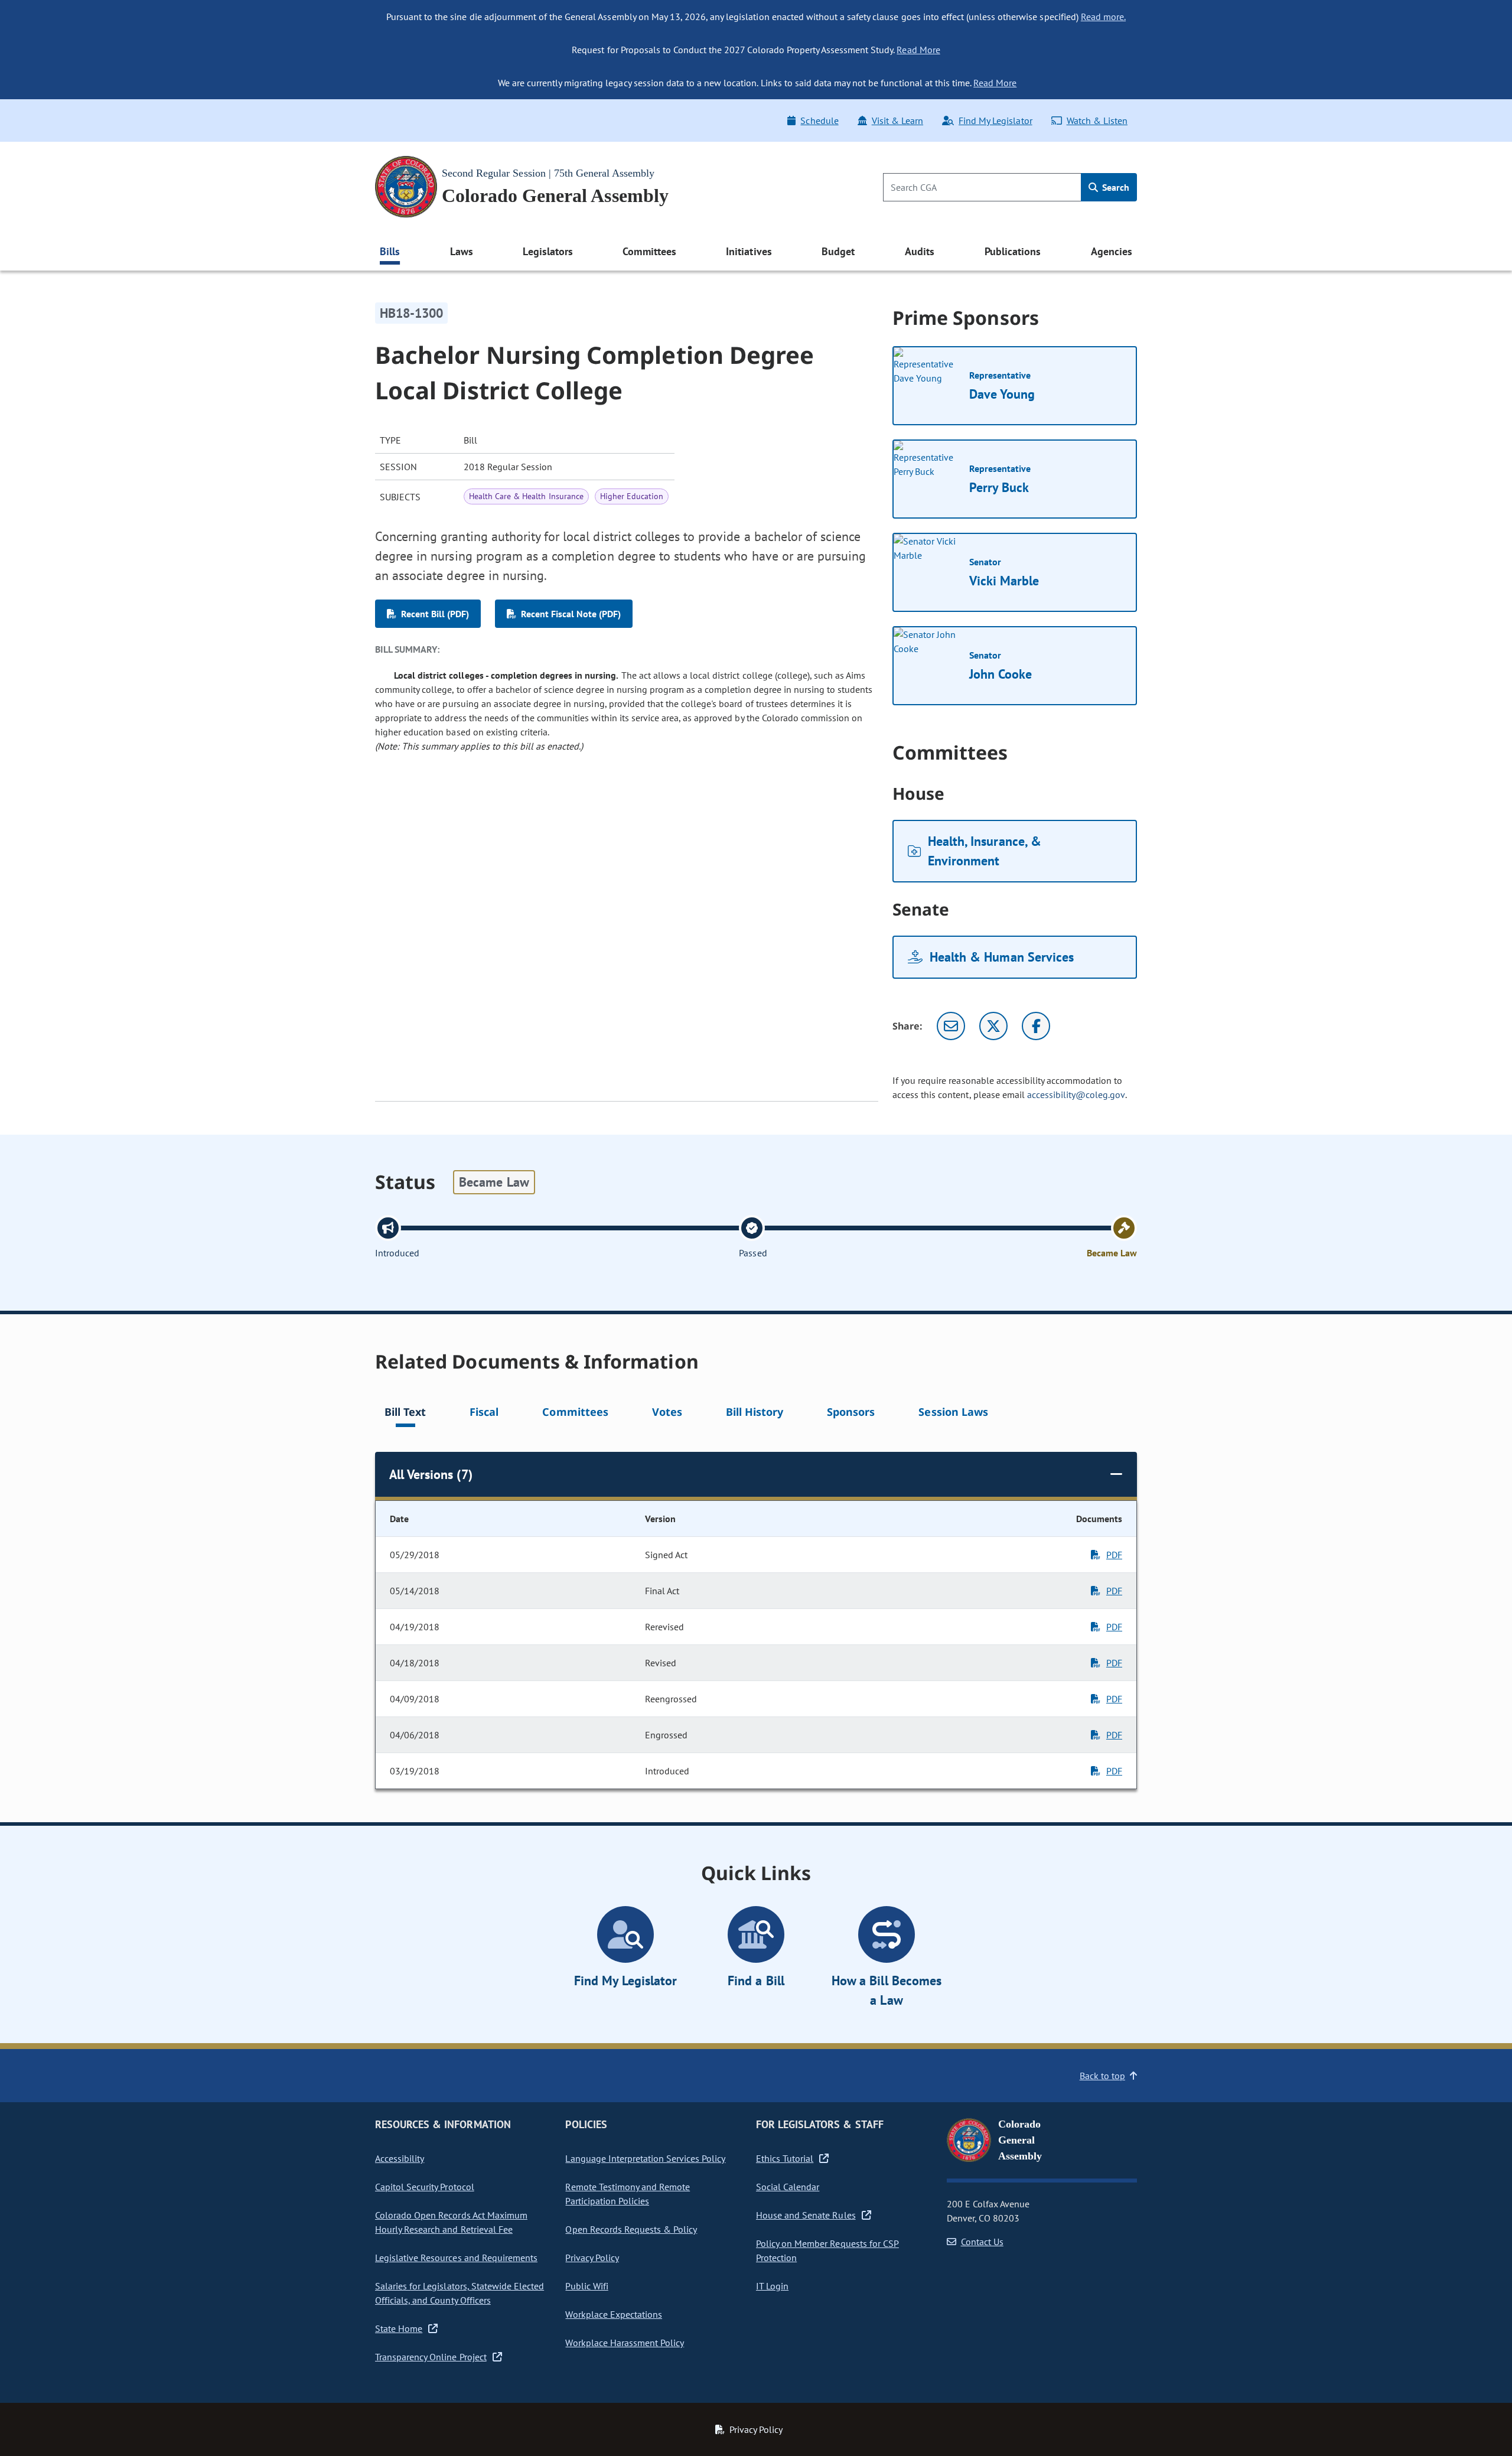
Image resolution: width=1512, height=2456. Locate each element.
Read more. (1103, 17)
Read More (918, 50)
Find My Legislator (995, 120)
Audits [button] (920, 251)
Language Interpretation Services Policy (645, 2158)
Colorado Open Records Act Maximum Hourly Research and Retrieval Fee (451, 2222)
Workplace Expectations (614, 2314)
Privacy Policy (592, 2258)
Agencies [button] (1112, 251)
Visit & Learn (897, 120)
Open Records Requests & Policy (631, 2229)
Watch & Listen (1097, 120)
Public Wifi (586, 2286)
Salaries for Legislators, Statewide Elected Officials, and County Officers (460, 2293)
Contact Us (982, 2242)
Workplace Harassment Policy (625, 2343)
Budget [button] (838, 251)
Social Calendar (788, 2187)
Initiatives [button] (749, 251)
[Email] (951, 1026)
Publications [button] (1013, 251)
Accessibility (400, 2158)
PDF (1114, 1555)
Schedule (819, 120)
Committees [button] (649, 251)
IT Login (772, 2286)
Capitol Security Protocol (425, 2187)
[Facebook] (1036, 1026)
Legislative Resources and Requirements (456, 2258)
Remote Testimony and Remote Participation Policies (628, 2194)
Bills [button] (390, 251)
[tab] (405, 1414)
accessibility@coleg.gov (1076, 1095)
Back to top (1102, 2076)
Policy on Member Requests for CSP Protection (827, 2250)
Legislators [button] (548, 251)
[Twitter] (993, 1026)
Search (1115, 187)
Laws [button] (462, 251)
